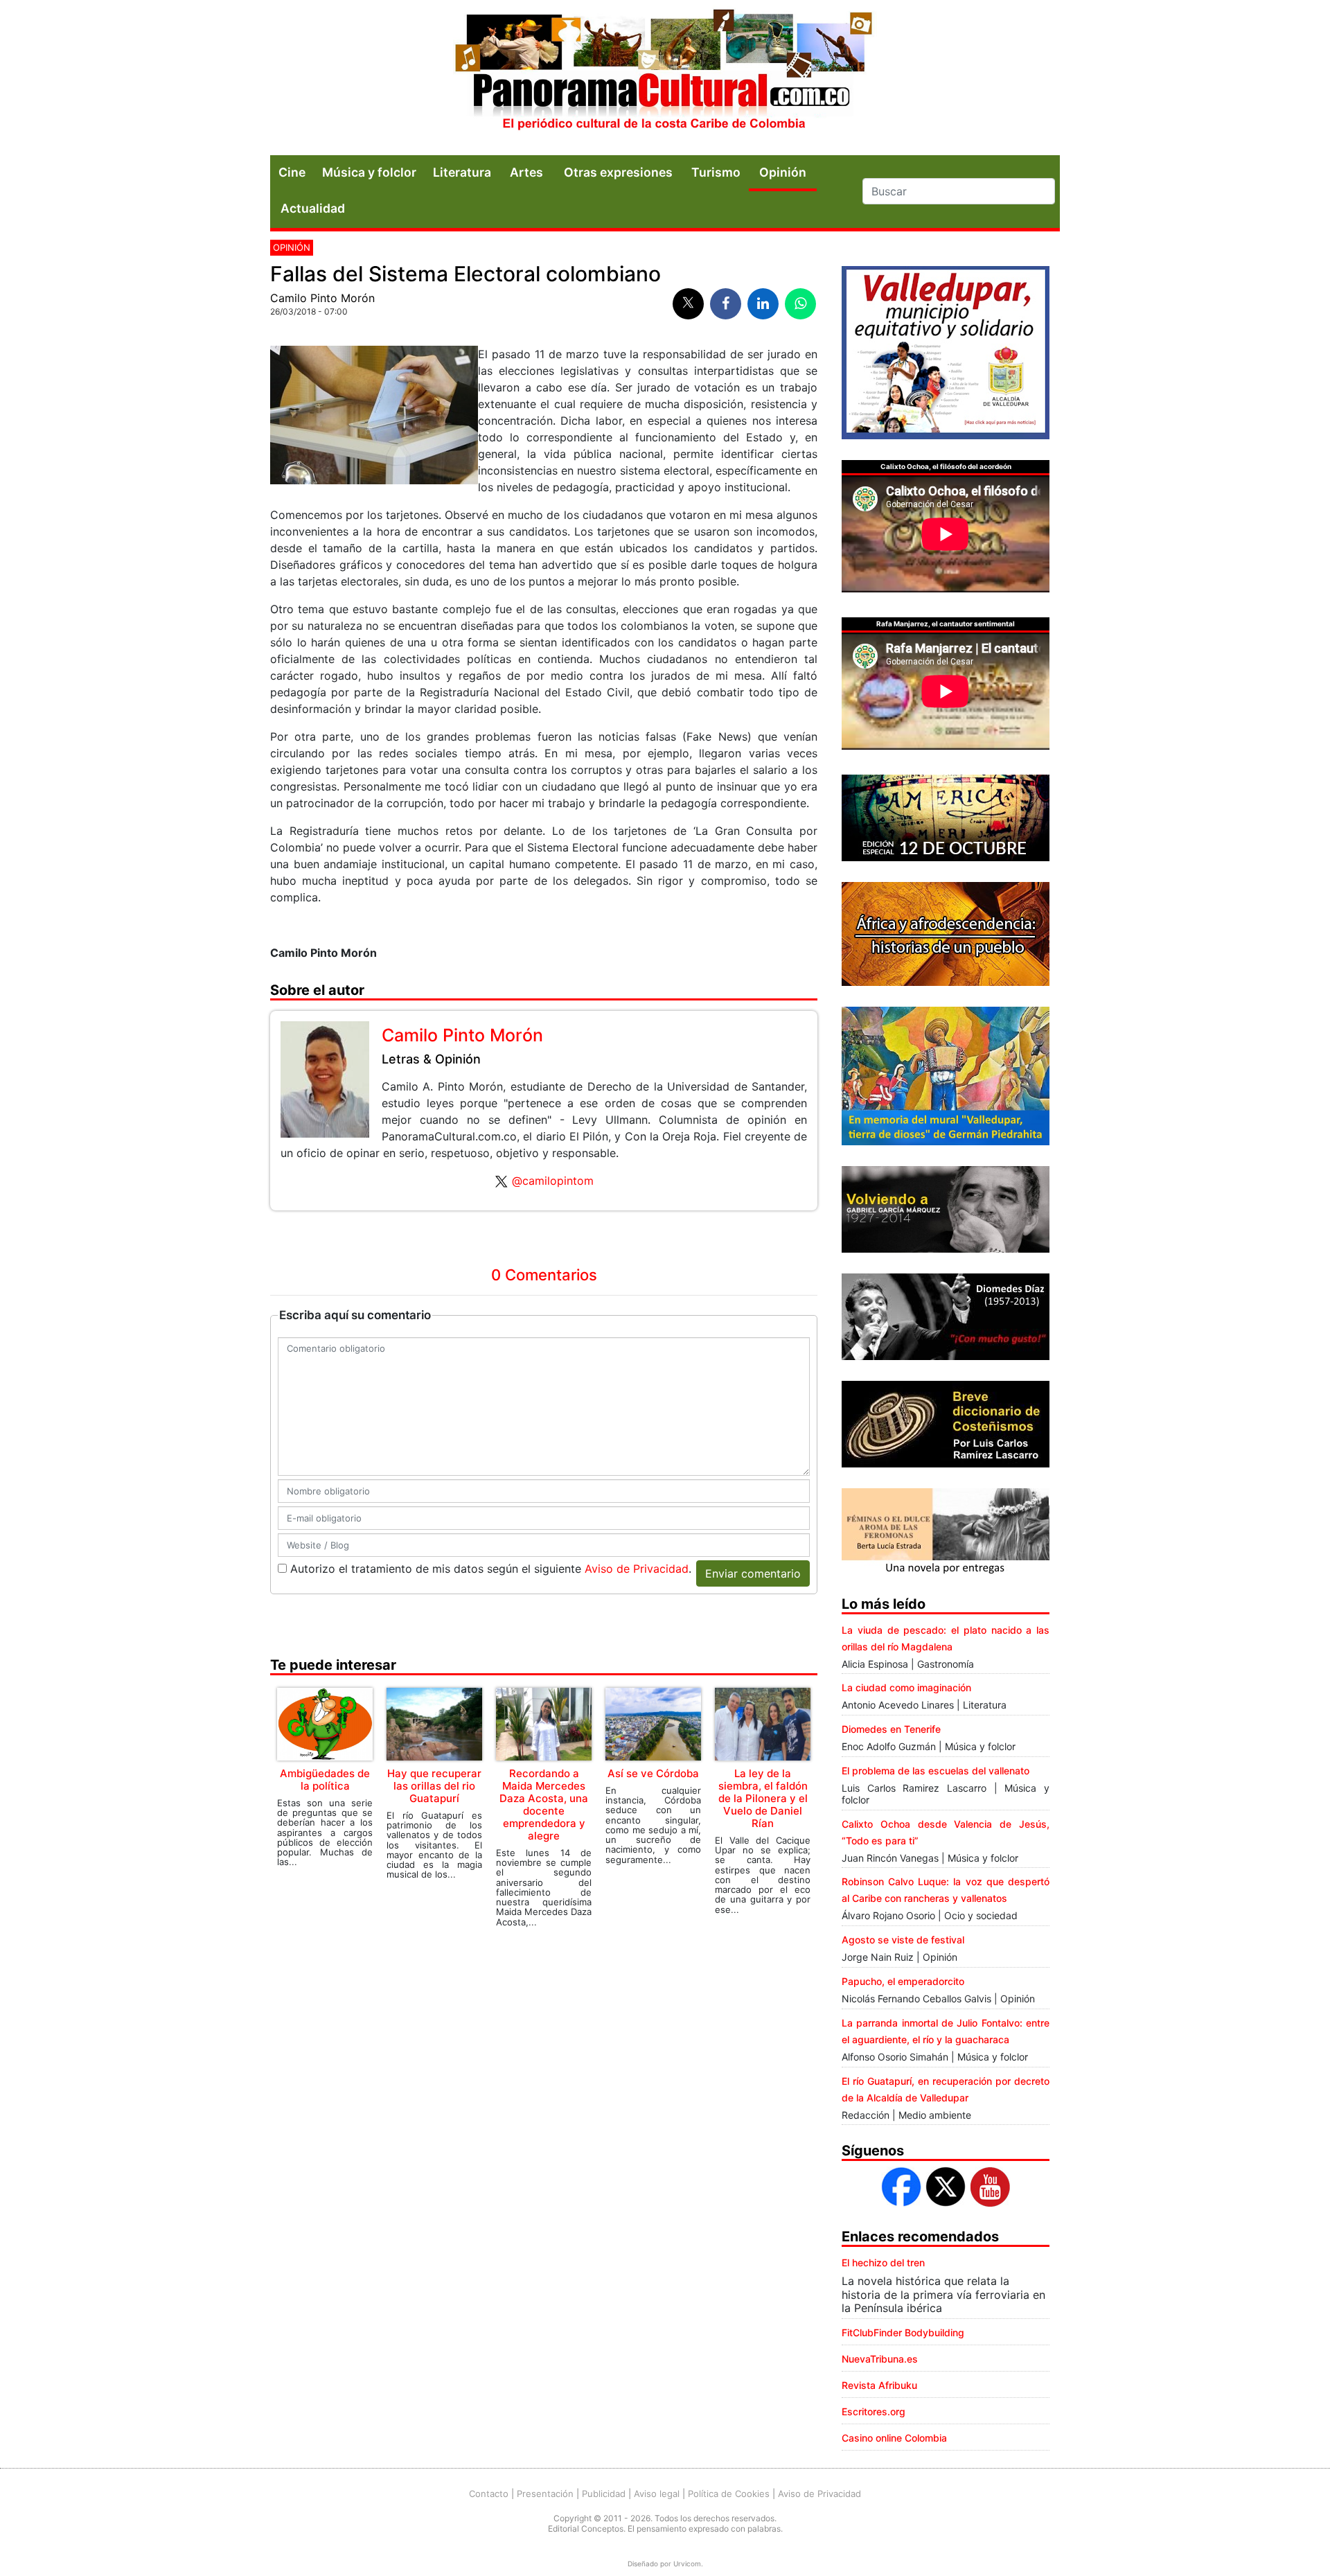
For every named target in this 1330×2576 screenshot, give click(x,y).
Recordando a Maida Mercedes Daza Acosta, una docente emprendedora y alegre (544, 1805)
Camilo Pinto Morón (322, 298)
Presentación (545, 2494)
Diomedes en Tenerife (891, 1729)
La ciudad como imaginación (906, 1687)
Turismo (716, 172)
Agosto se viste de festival (903, 1940)
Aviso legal (657, 2494)
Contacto (489, 2494)
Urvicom (687, 2564)
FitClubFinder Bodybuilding (903, 2332)
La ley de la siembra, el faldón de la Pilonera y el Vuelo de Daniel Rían (763, 1798)
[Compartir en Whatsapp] (800, 304)
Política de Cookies (729, 2494)
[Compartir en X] (688, 304)
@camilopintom (553, 1181)
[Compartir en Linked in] (763, 304)
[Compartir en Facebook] (726, 304)
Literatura (462, 172)
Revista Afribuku (879, 2385)
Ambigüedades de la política (325, 1780)
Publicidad (604, 2494)
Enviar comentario (753, 1573)
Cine (292, 172)
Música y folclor (369, 172)
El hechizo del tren (883, 2262)
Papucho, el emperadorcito (903, 1981)
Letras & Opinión (431, 1059)
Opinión (292, 247)
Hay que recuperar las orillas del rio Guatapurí (434, 1786)
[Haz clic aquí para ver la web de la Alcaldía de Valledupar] (946, 351)
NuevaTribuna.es (880, 2359)
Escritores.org (874, 2411)
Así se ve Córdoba (653, 1773)
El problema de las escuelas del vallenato (936, 1771)
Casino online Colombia (894, 2438)
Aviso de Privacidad (637, 1569)
